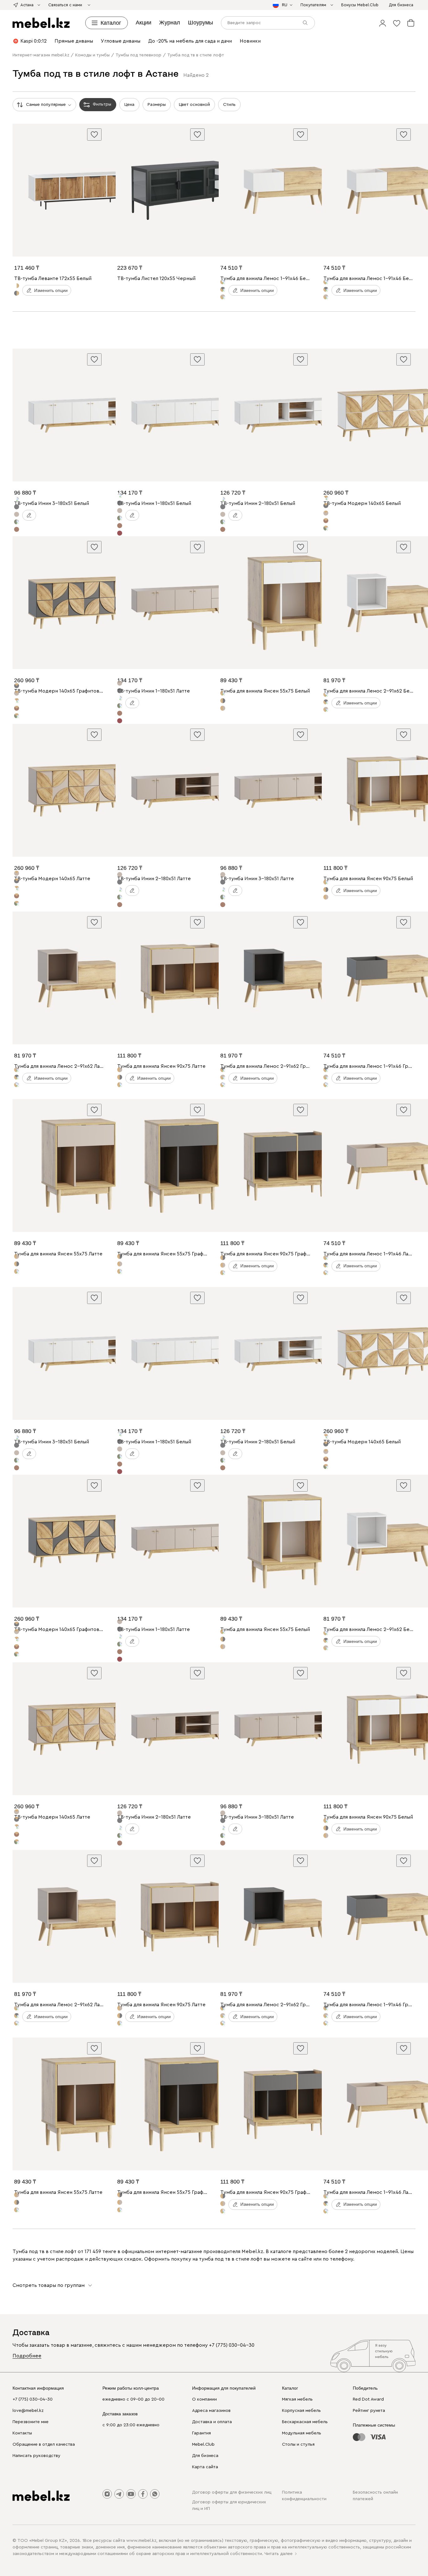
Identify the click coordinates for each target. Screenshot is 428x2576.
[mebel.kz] (41, 23)
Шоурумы (201, 23)
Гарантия (201, 2433)
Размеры (157, 105)
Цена (129, 105)
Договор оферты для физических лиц (232, 2492)
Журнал (170, 23)
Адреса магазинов (211, 2411)
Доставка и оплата (212, 2422)
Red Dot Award (368, 2399)
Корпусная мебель (301, 2411)
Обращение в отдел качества (44, 2444)
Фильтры (102, 104)
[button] (383, 23)
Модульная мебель (302, 2433)
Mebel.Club (203, 2444)
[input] (268, 23)
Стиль (229, 105)
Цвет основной (194, 105)
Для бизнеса (205, 2456)
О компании (204, 2399)
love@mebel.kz (28, 2411)
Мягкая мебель (297, 2399)
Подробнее (27, 2356)
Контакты (22, 2433)
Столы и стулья (298, 2444)
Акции (144, 23)
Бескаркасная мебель (305, 2422)
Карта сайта (205, 2467)
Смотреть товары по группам (49, 2285)
